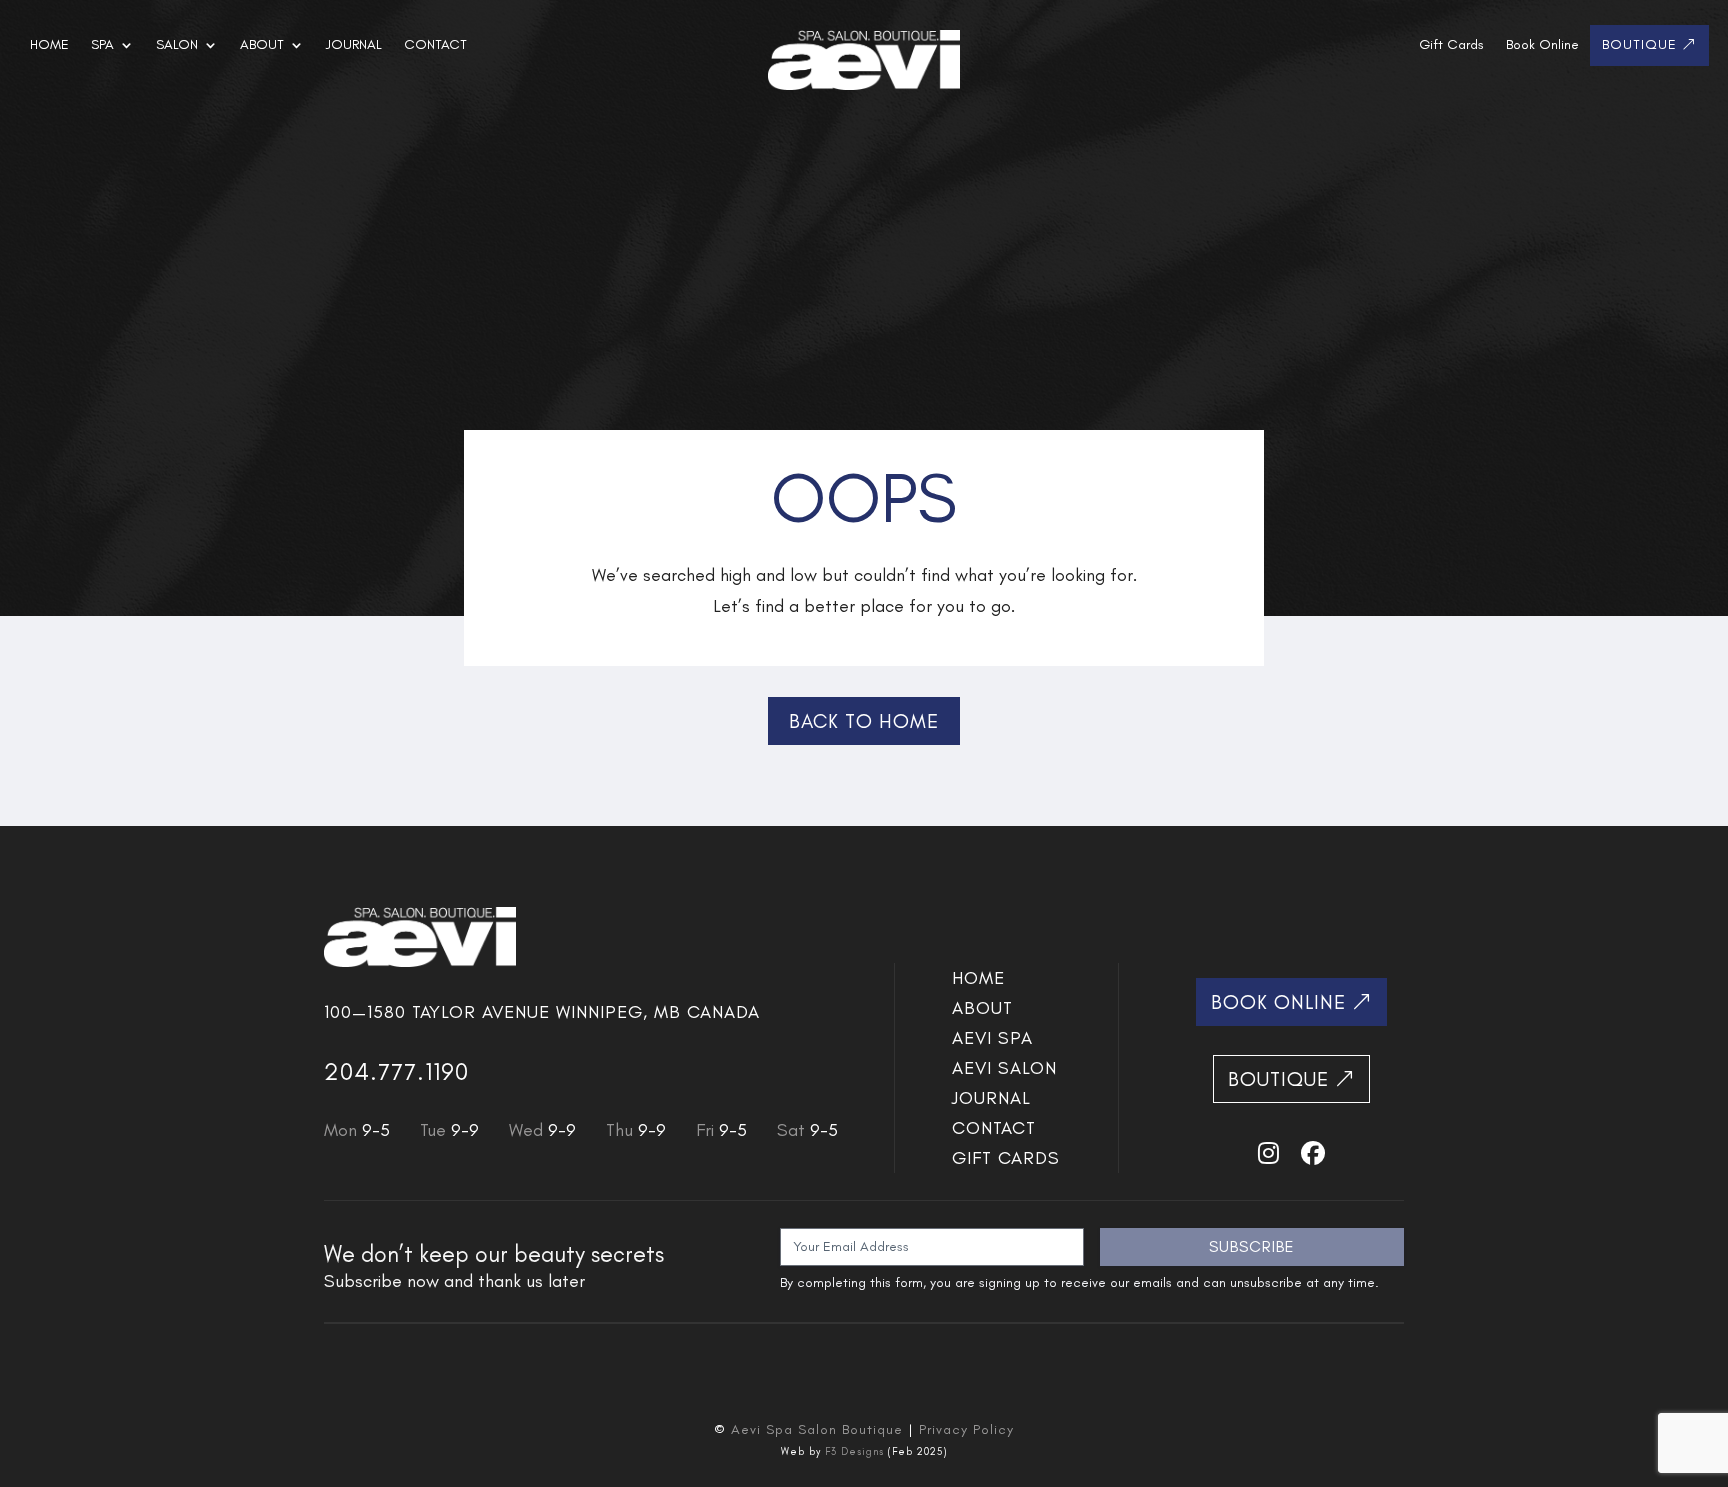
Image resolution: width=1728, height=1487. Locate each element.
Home (49, 45)
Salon (177, 45)
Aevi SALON (1004, 1070)
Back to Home (864, 721)
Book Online (1542, 45)
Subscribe (1252, 1246)
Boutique (1639, 45)
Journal (354, 45)
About (262, 45)
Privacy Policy (966, 1429)
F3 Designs (854, 1451)
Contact (435, 45)
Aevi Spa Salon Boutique (817, 1429)
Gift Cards (1451, 45)
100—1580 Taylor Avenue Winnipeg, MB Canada (542, 1012)
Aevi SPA (992, 1040)
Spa (102, 45)
